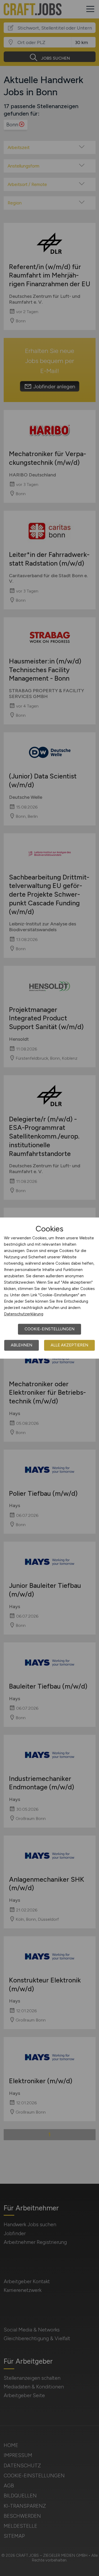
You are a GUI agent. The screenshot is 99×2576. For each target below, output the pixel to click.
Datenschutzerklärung (24, 1314)
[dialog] (49, 1288)
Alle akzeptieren (69, 1345)
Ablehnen (22, 1345)
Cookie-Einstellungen (49, 1329)
